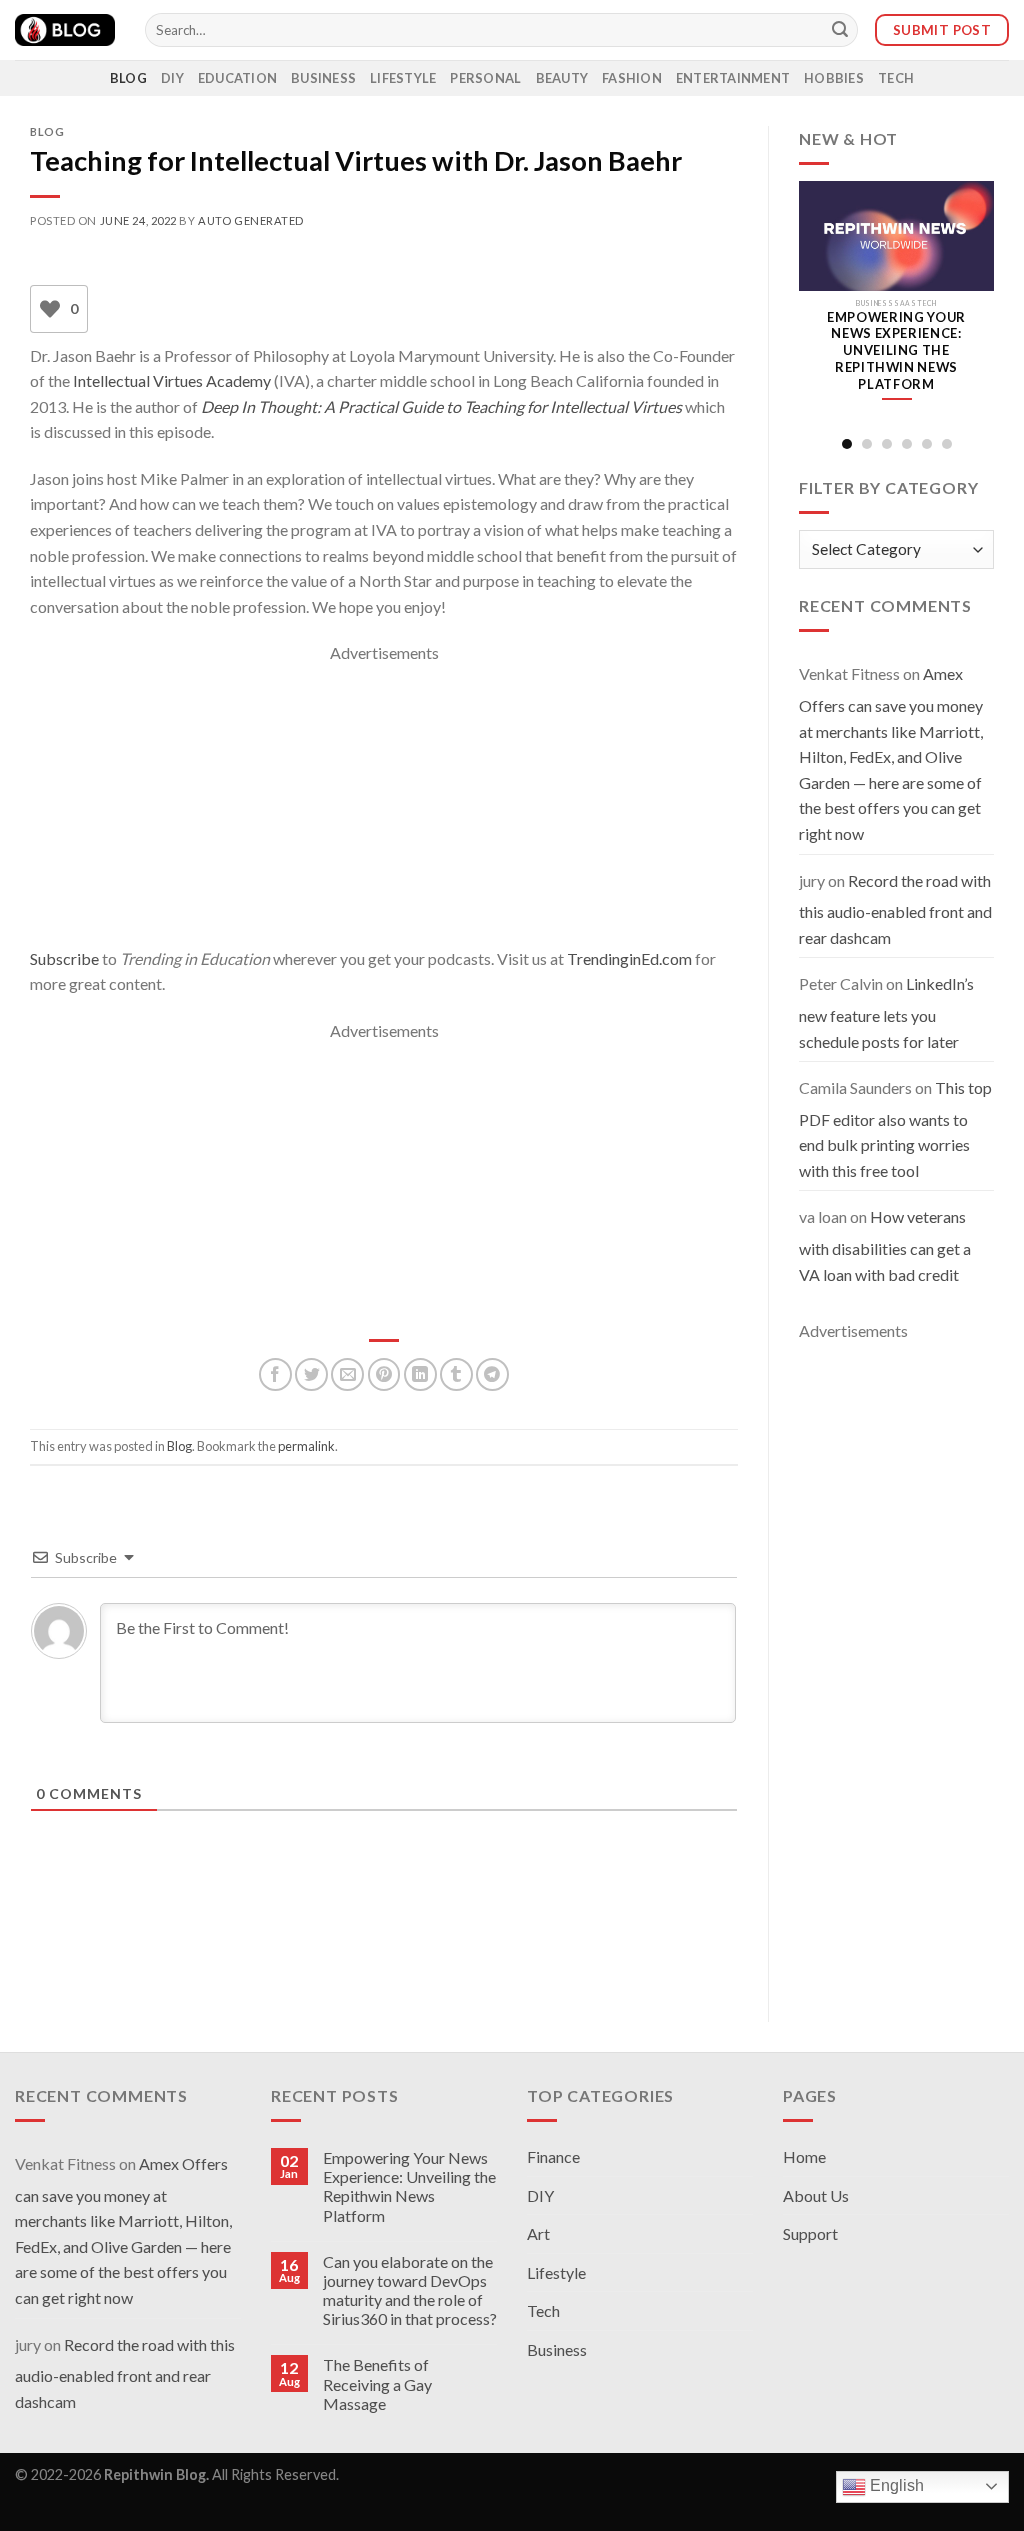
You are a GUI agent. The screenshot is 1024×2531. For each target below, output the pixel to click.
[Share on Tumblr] (456, 1374)
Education (237, 78)
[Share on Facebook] (275, 1374)
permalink (306, 1446)
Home (804, 2156)
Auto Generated (251, 220)
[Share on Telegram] (492, 1374)
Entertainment (733, 78)
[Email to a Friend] (347, 1374)
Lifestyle (403, 78)
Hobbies (834, 78)
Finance (553, 2156)
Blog (128, 78)
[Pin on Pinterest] (384, 1374)
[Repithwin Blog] (65, 30)
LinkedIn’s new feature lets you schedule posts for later (886, 1012)
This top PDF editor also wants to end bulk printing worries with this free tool (895, 1129)
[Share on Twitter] (311, 1374)
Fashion (632, 78)
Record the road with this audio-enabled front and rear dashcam (895, 909)
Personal (485, 78)
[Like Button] (50, 309)
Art (538, 2233)
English (895, 2485)
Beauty (562, 78)
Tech (896, 78)
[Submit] (840, 30)
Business (323, 78)
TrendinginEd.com (629, 958)
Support (810, 2233)
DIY (172, 78)
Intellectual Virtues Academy (172, 380)
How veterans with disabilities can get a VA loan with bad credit (885, 1245)
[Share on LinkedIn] (420, 1374)
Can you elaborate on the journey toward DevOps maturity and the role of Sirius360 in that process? (410, 2290)
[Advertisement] (384, 806)
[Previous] (814, 305)
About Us (816, 2195)
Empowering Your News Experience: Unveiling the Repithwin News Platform (409, 2186)
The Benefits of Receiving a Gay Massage (377, 2383)
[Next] (979, 305)
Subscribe (64, 958)
